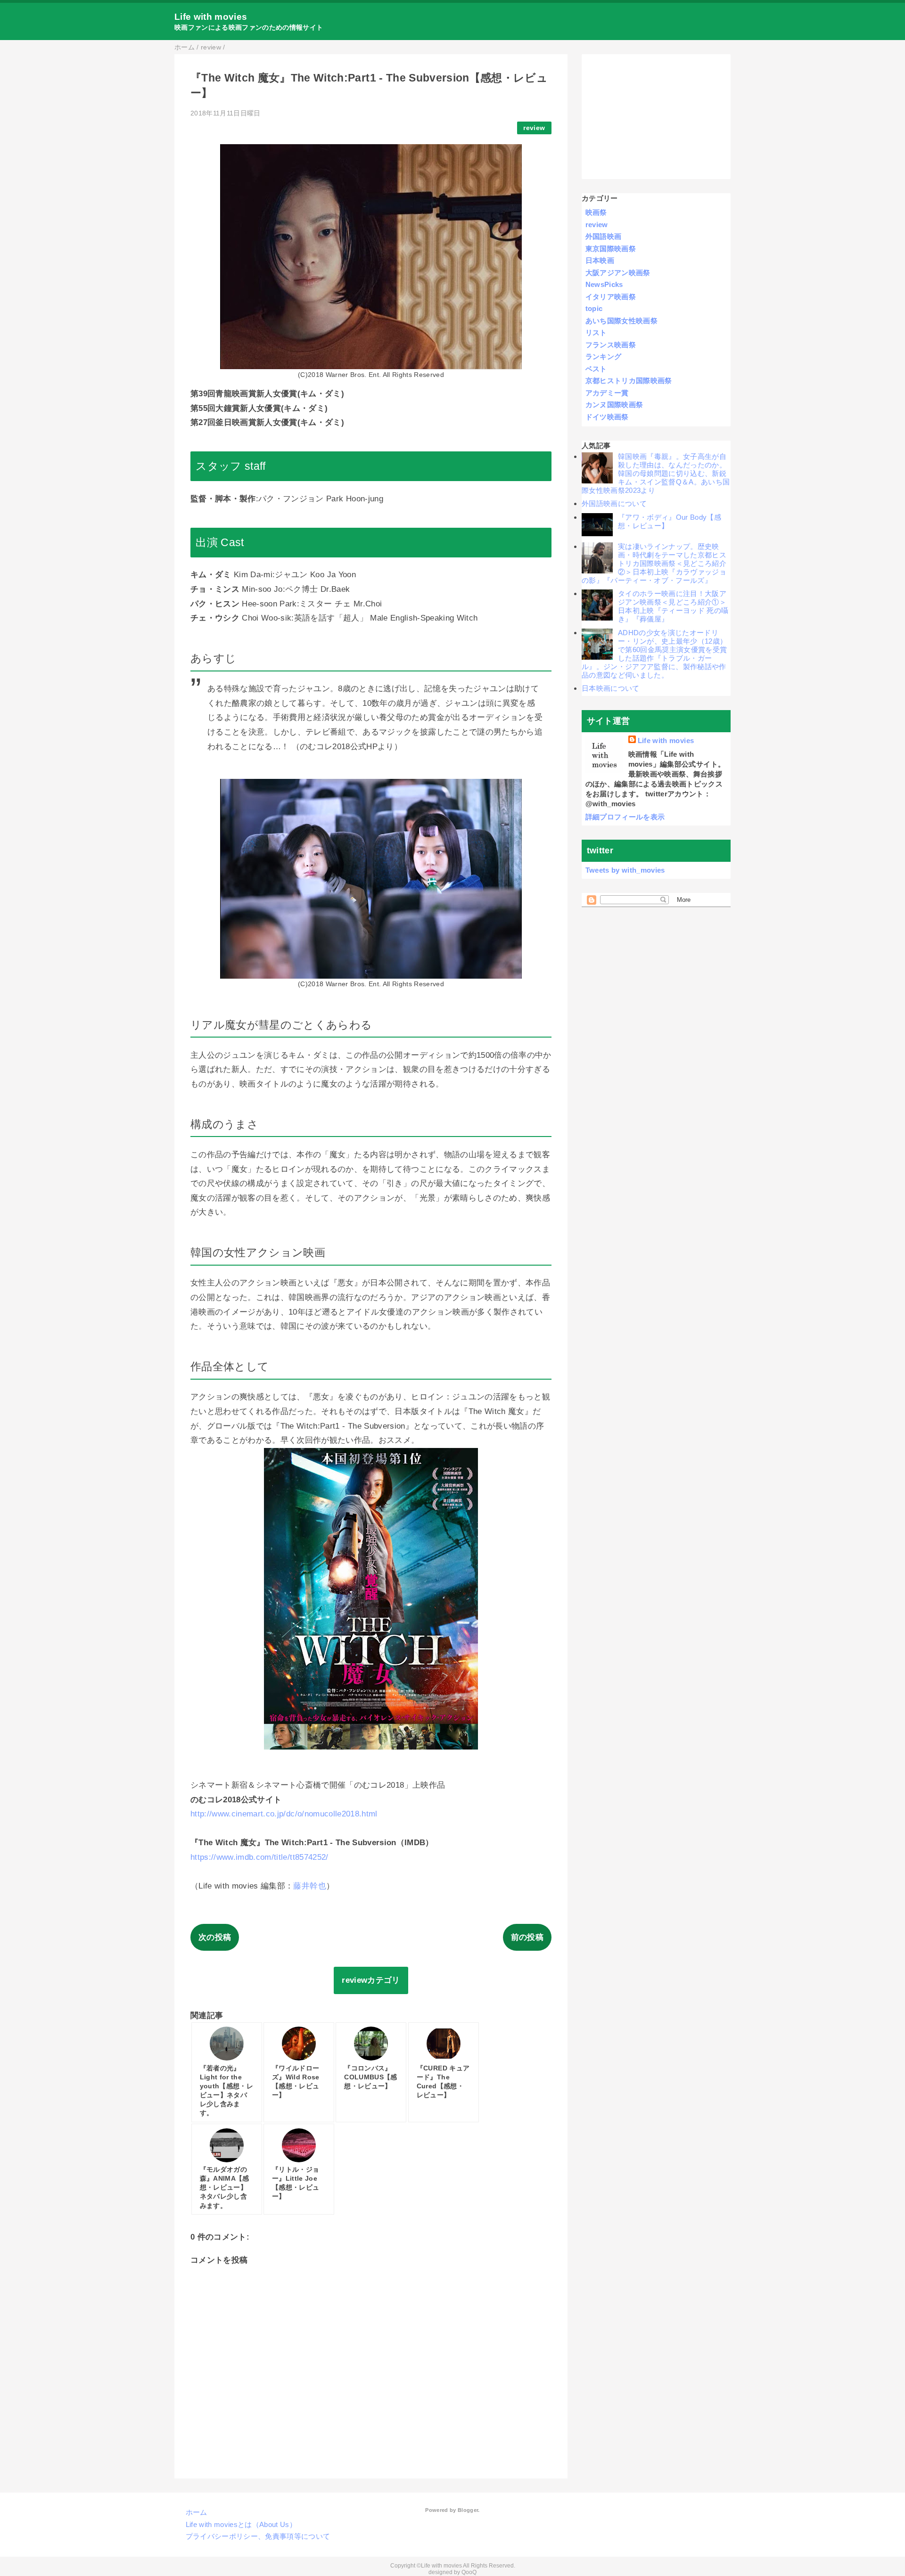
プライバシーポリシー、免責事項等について (258, 2536)
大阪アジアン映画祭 (618, 273)
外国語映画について (614, 503)
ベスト (596, 369)
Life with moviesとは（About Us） (241, 2524)
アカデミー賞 (607, 393)
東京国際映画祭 (611, 249)
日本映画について (611, 688)
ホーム (197, 2512)
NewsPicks (604, 284)
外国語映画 (604, 236)
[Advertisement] (656, 117)
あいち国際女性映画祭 (621, 321)
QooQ (469, 2572)
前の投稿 (527, 1937)
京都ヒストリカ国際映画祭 (629, 380)
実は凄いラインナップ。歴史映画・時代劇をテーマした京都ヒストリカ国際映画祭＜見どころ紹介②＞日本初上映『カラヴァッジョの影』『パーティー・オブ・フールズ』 (654, 563)
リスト (596, 332)
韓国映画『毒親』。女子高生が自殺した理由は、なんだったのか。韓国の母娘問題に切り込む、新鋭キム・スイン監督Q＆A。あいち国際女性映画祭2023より (656, 473)
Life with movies (211, 17)
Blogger (468, 2510)
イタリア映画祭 (611, 297)
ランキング (604, 356)
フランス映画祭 (611, 345)
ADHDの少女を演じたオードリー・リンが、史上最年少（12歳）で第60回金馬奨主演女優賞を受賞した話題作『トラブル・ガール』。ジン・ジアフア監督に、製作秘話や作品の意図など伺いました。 (654, 654)
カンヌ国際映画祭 (614, 405)
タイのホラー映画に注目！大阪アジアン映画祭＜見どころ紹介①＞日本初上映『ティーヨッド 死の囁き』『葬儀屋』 (673, 606)
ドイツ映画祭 (607, 417)
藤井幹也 (309, 1886)
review (534, 128)
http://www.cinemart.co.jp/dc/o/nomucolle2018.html (284, 1814)
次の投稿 (215, 1937)
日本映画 (600, 260)
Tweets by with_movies (625, 870)
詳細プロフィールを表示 (625, 817)
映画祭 (596, 212)
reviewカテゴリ (371, 1980)
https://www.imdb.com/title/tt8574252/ (259, 1857)
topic (594, 308)
